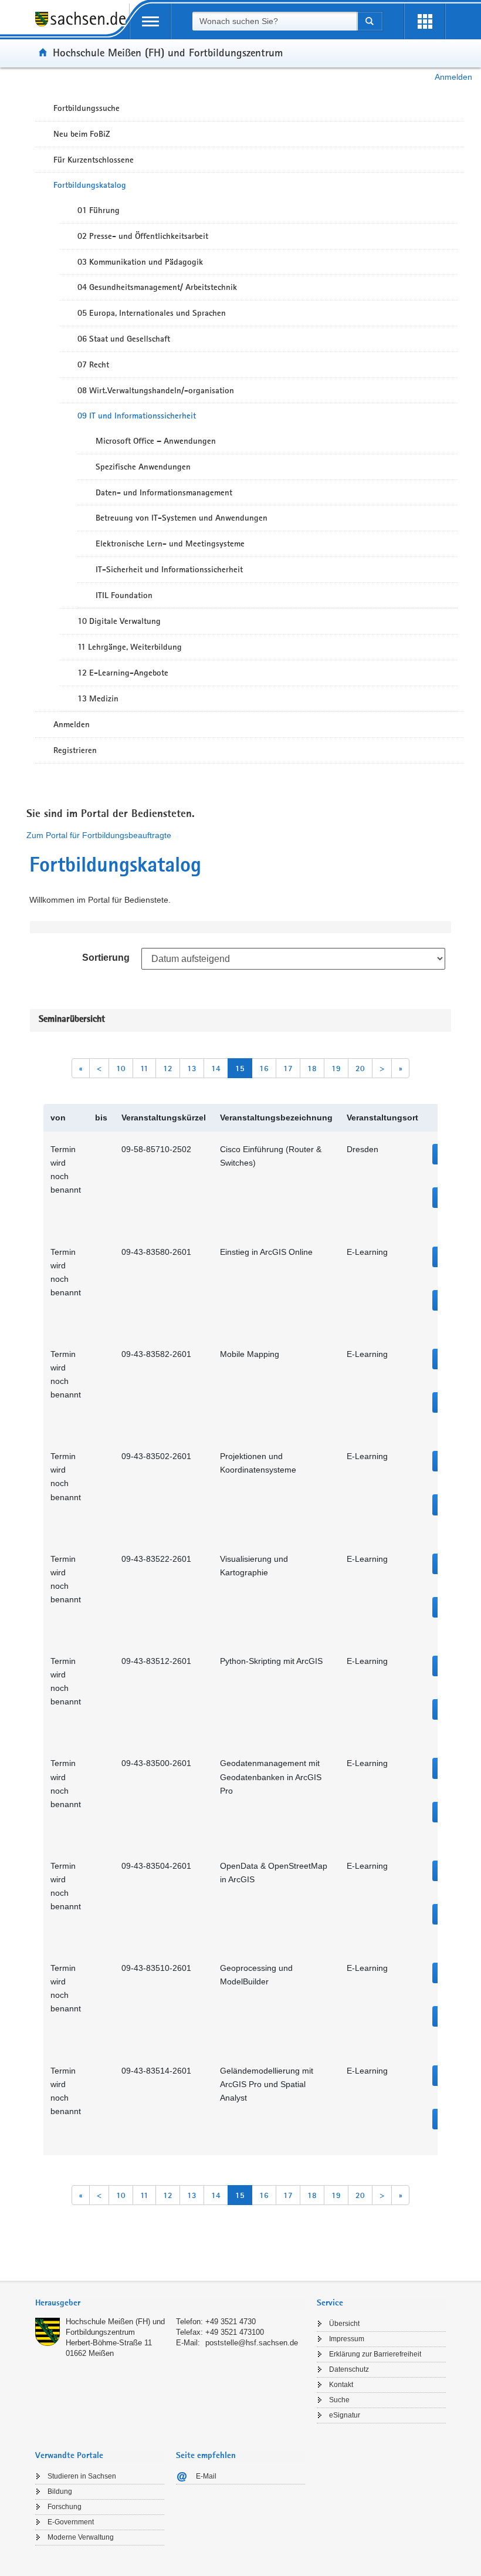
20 (360, 1068)
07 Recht (93, 364)
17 (288, 1068)
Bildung (60, 2491)
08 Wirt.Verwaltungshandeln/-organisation (156, 390)
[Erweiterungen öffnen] (425, 21)
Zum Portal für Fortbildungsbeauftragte (99, 835)
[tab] (170, 2304)
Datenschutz (349, 2369)
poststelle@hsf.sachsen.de (252, 2343)
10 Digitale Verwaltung (119, 621)
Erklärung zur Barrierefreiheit (375, 2354)
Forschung (65, 2507)
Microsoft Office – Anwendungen (156, 441)
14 (216, 1068)
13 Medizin (98, 698)
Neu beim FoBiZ (82, 134)
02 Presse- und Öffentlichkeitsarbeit (143, 236)
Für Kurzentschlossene (94, 160)
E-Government (71, 2522)
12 (168, 1068)
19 (336, 1068)
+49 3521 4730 (231, 2322)
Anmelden (453, 77)
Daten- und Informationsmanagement (164, 492)
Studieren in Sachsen (82, 2476)
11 (144, 1068)
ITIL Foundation (124, 595)
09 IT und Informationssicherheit (137, 416)
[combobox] (275, 21)
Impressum (347, 2339)
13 (192, 1068)
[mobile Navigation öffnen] (150, 21)
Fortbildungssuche (87, 108)
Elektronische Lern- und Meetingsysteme (170, 543)
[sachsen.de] (82, 26)
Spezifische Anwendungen (143, 467)
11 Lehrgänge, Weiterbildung (130, 647)
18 (312, 1068)
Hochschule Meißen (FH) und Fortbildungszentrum (168, 52)
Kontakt (341, 2385)
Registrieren (75, 750)
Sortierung (106, 958)
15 (240, 1068)
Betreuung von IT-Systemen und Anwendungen (182, 518)
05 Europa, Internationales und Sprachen (152, 313)
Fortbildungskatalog (90, 185)
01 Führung (99, 210)
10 (121, 1068)
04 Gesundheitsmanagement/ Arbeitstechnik (157, 287)
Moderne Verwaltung (81, 2537)
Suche (339, 2400)
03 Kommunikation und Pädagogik (140, 262)
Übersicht (344, 2324)
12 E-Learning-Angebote (123, 673)
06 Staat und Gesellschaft (124, 339)
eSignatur (345, 2415)
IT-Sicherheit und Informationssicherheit (169, 569)
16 (264, 1068)
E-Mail (206, 2476)
